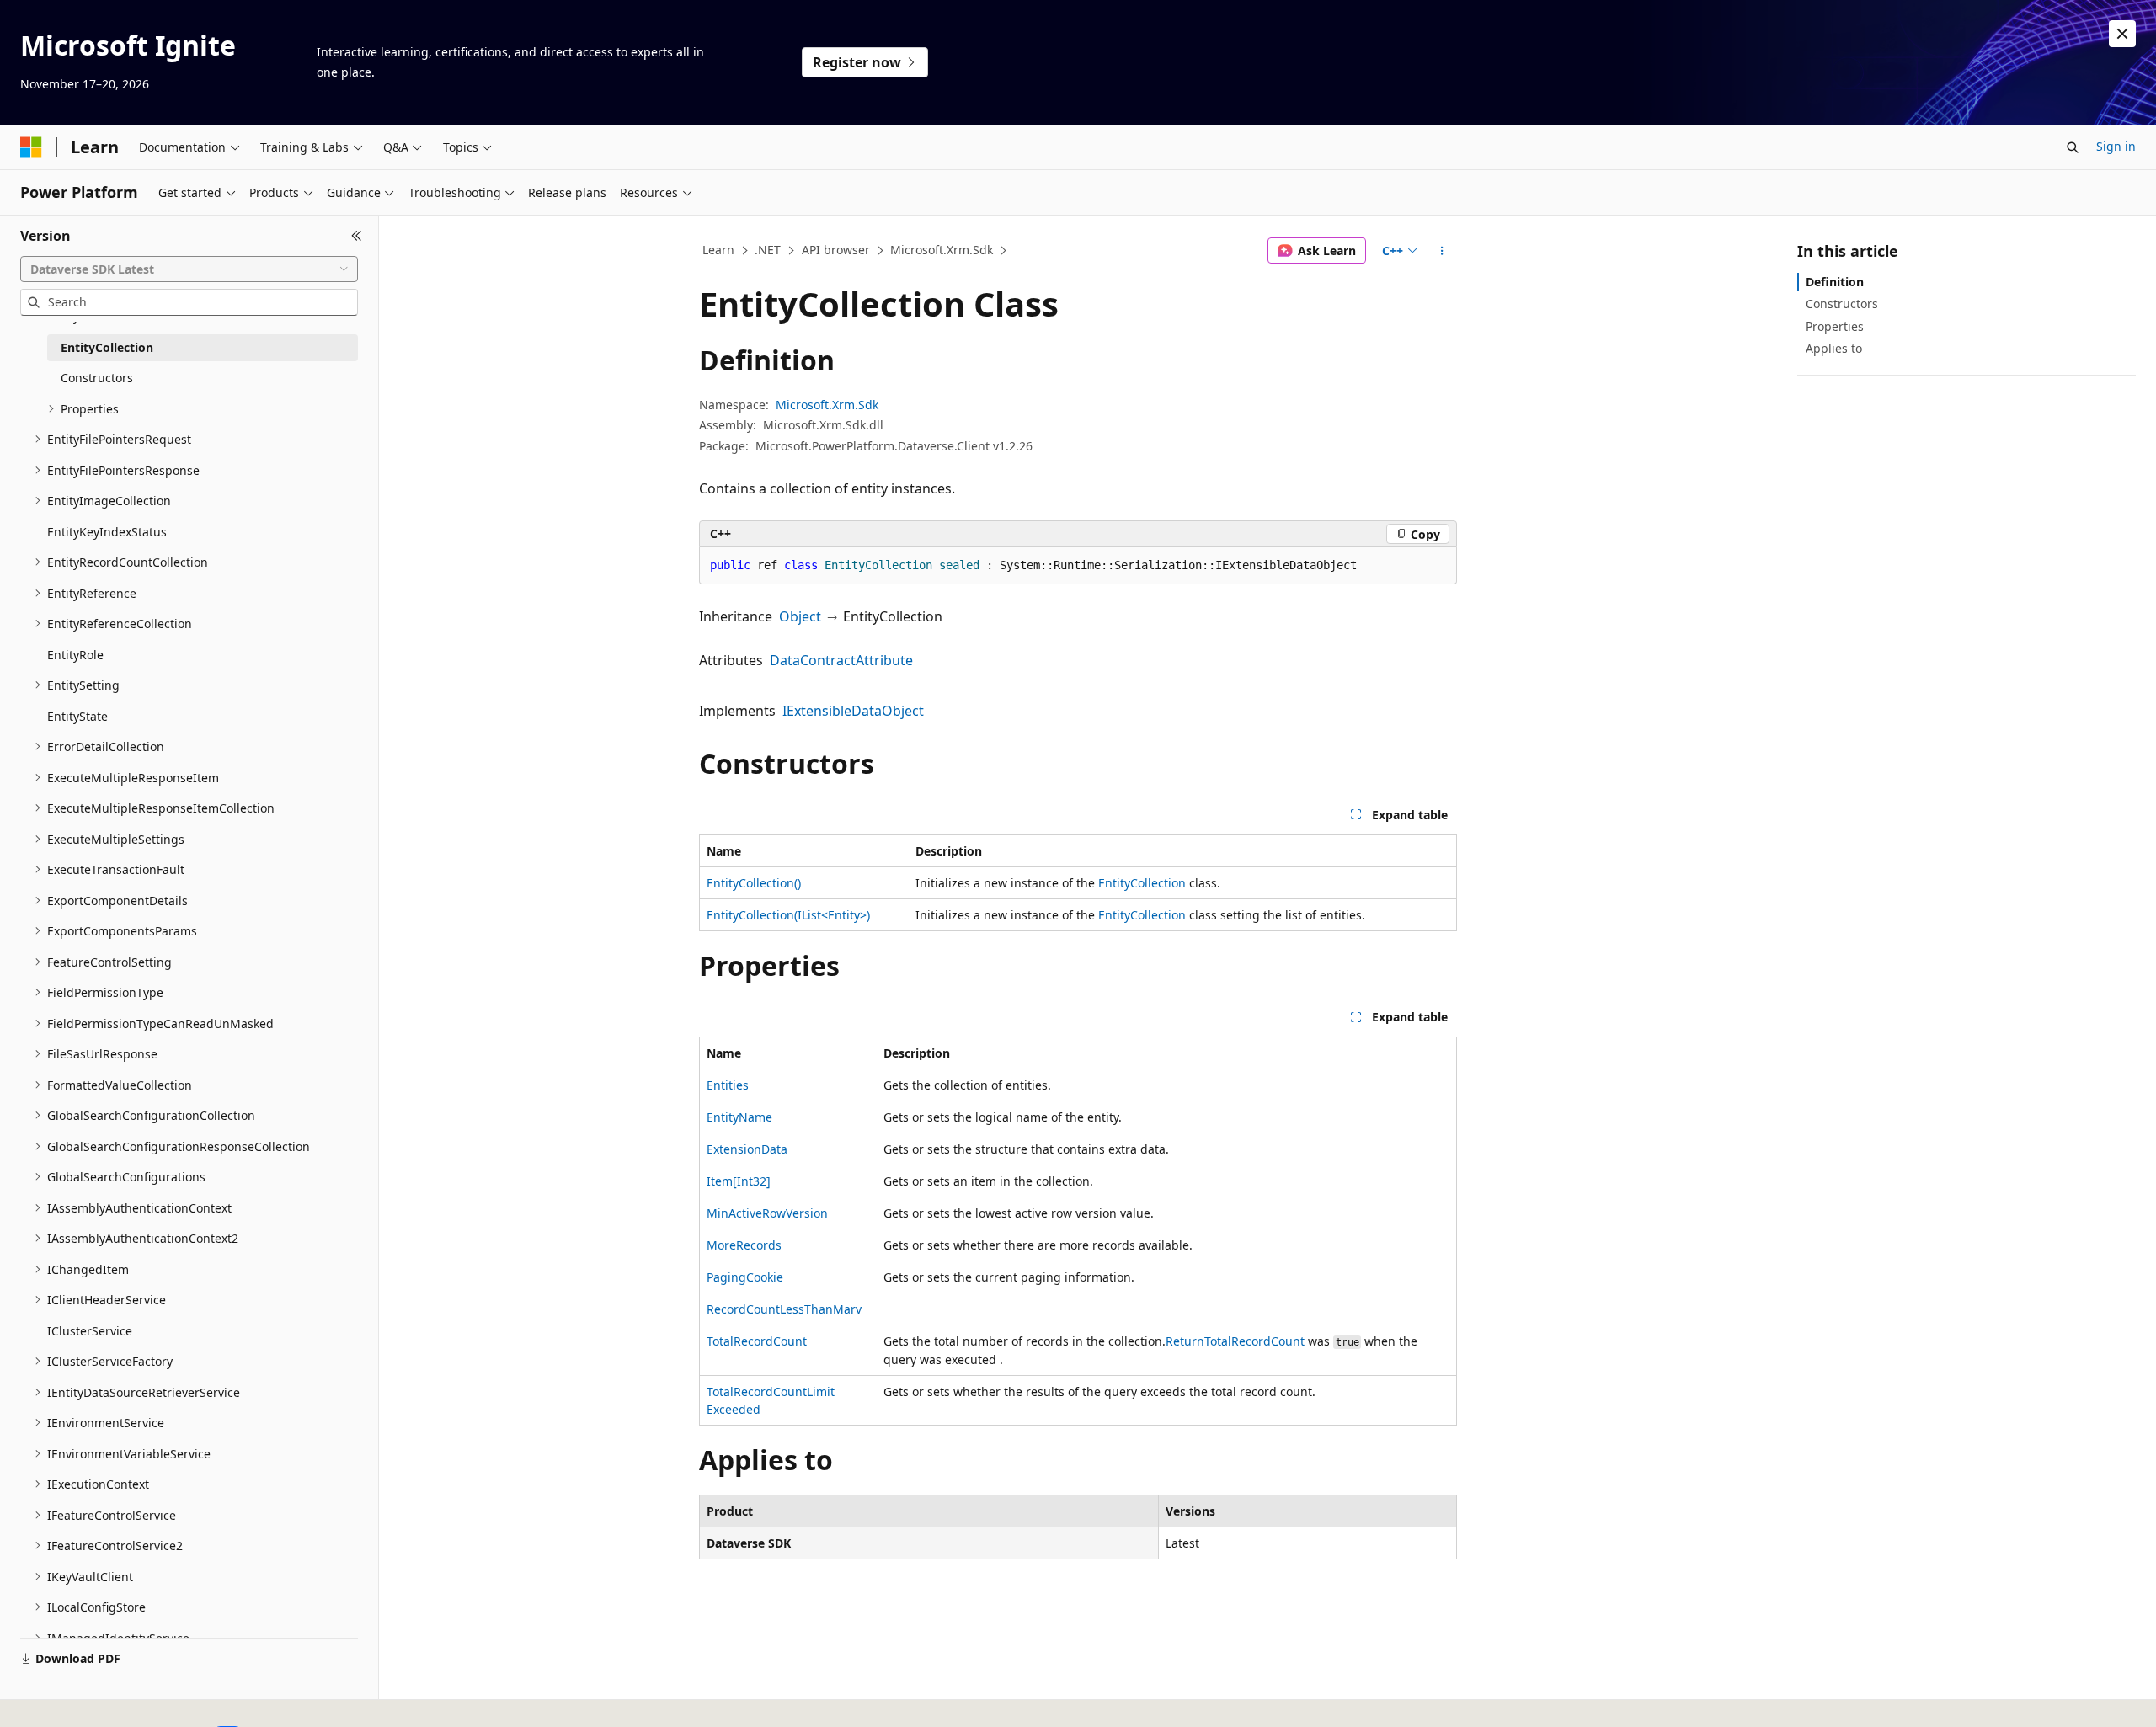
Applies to (1834, 348)
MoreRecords (744, 1245)
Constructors (1842, 304)
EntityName (739, 1117)
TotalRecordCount (757, 1341)
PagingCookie (745, 1277)
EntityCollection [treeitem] (107, 347)
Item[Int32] (739, 1181)
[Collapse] (357, 236)
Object (800, 616)
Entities (728, 1085)
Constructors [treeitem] (97, 378)
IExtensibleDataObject (853, 711)
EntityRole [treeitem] (75, 655)
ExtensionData (747, 1149)
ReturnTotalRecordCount (1235, 1341)
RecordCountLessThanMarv (784, 1309)
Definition (1835, 282)
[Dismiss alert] (2122, 34)
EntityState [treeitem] (77, 716)
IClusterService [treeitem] (90, 1331)
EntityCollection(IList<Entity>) (788, 915)
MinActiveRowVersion (767, 1213)
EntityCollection (1142, 883)
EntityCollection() (754, 883)
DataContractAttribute (841, 660)
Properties (1835, 326)
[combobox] (189, 269)
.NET (768, 250)
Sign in (2116, 146)
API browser (836, 250)
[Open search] (2073, 147)
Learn (718, 250)
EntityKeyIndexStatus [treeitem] (107, 532)
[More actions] (1442, 251)
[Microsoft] (31, 147)
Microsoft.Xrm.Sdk (942, 250)
